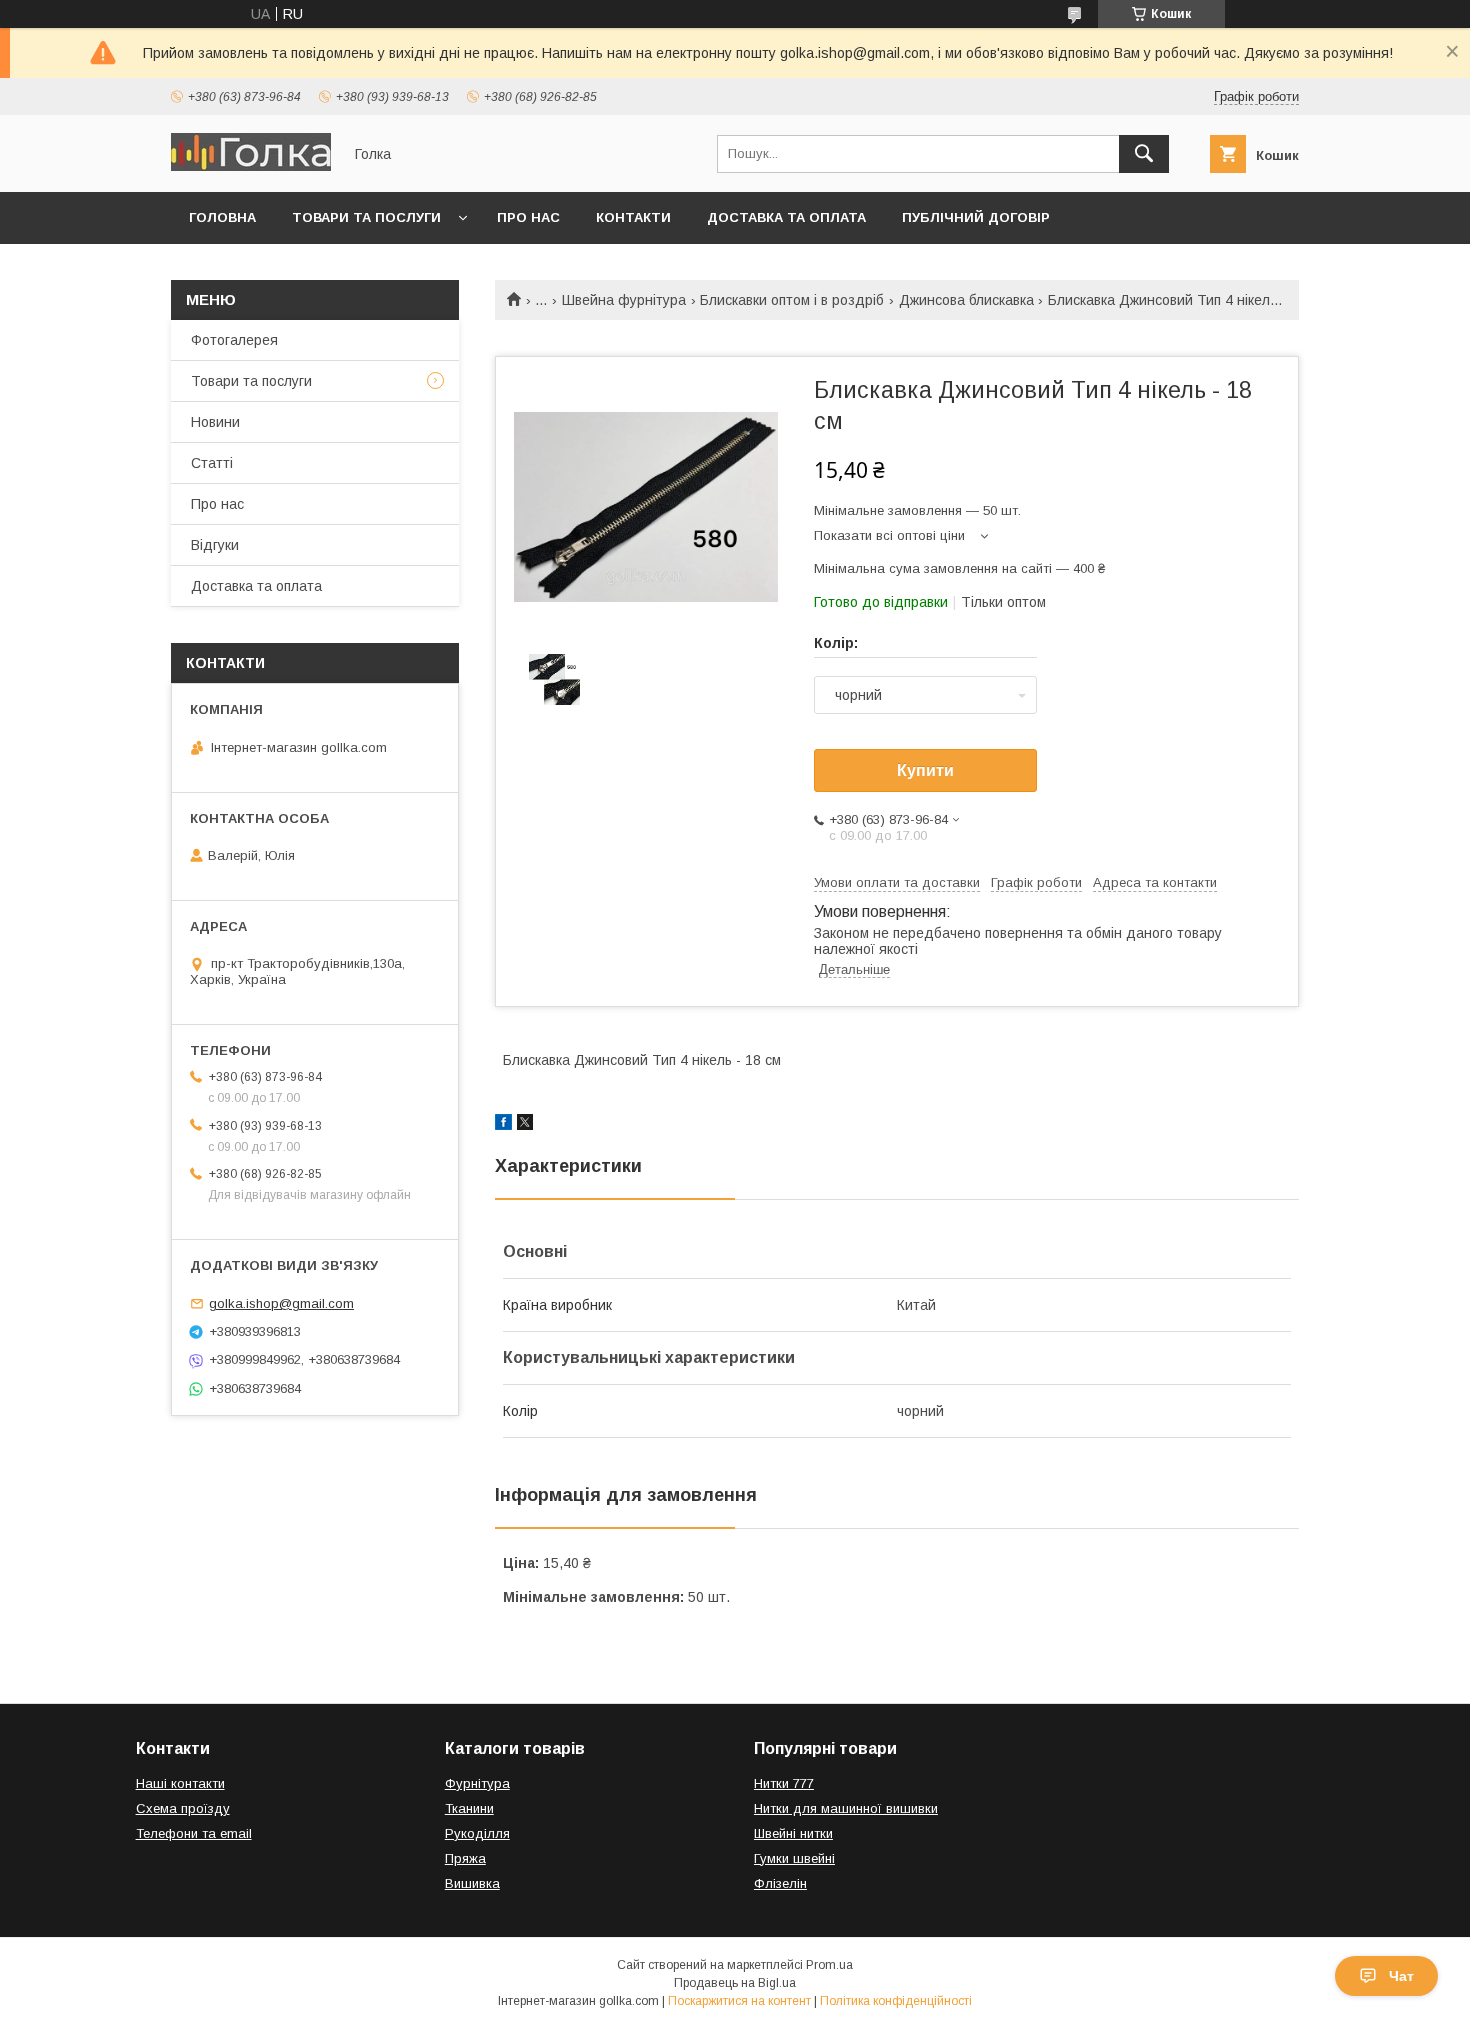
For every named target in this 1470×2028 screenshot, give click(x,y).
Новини (215, 422)
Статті (212, 463)
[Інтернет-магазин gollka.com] (251, 166)
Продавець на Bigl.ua (735, 1983)
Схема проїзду (183, 1808)
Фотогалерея (234, 340)
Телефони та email (194, 1833)
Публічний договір (976, 217)
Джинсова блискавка (966, 300)
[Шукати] (1144, 154)
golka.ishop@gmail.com (281, 1303)
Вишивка (472, 1883)
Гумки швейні (794, 1858)
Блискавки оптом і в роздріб (792, 300)
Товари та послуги (366, 217)
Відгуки (215, 545)
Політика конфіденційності (896, 2001)
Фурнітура (477, 1783)
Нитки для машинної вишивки (846, 1808)
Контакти (633, 217)
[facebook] (503, 1125)
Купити (925, 770)
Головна (222, 217)
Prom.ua (829, 1965)
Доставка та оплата (786, 217)
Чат (1401, 1976)
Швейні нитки (793, 1833)
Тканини (469, 1808)
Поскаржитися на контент (739, 2001)
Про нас (528, 217)
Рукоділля (477, 1833)
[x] (525, 1125)
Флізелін (780, 1883)
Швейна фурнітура (624, 300)
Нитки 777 (784, 1783)
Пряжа (465, 1858)
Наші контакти (180, 1783)
